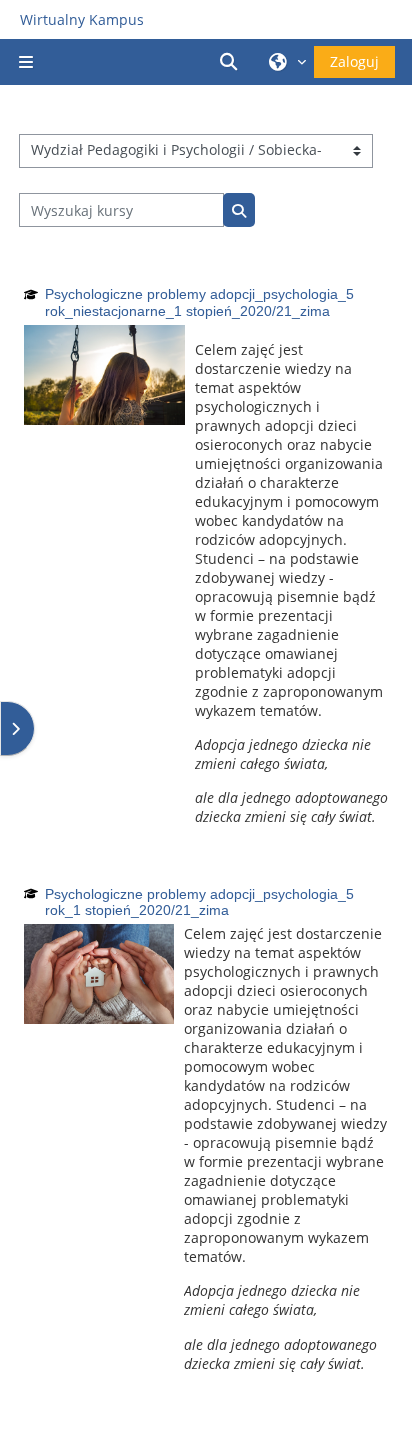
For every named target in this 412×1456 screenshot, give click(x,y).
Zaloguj (354, 61)
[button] (232, 62)
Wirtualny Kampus (82, 19)
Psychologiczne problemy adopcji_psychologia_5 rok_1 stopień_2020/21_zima (199, 902)
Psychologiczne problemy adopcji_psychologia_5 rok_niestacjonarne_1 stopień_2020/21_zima (199, 302)
